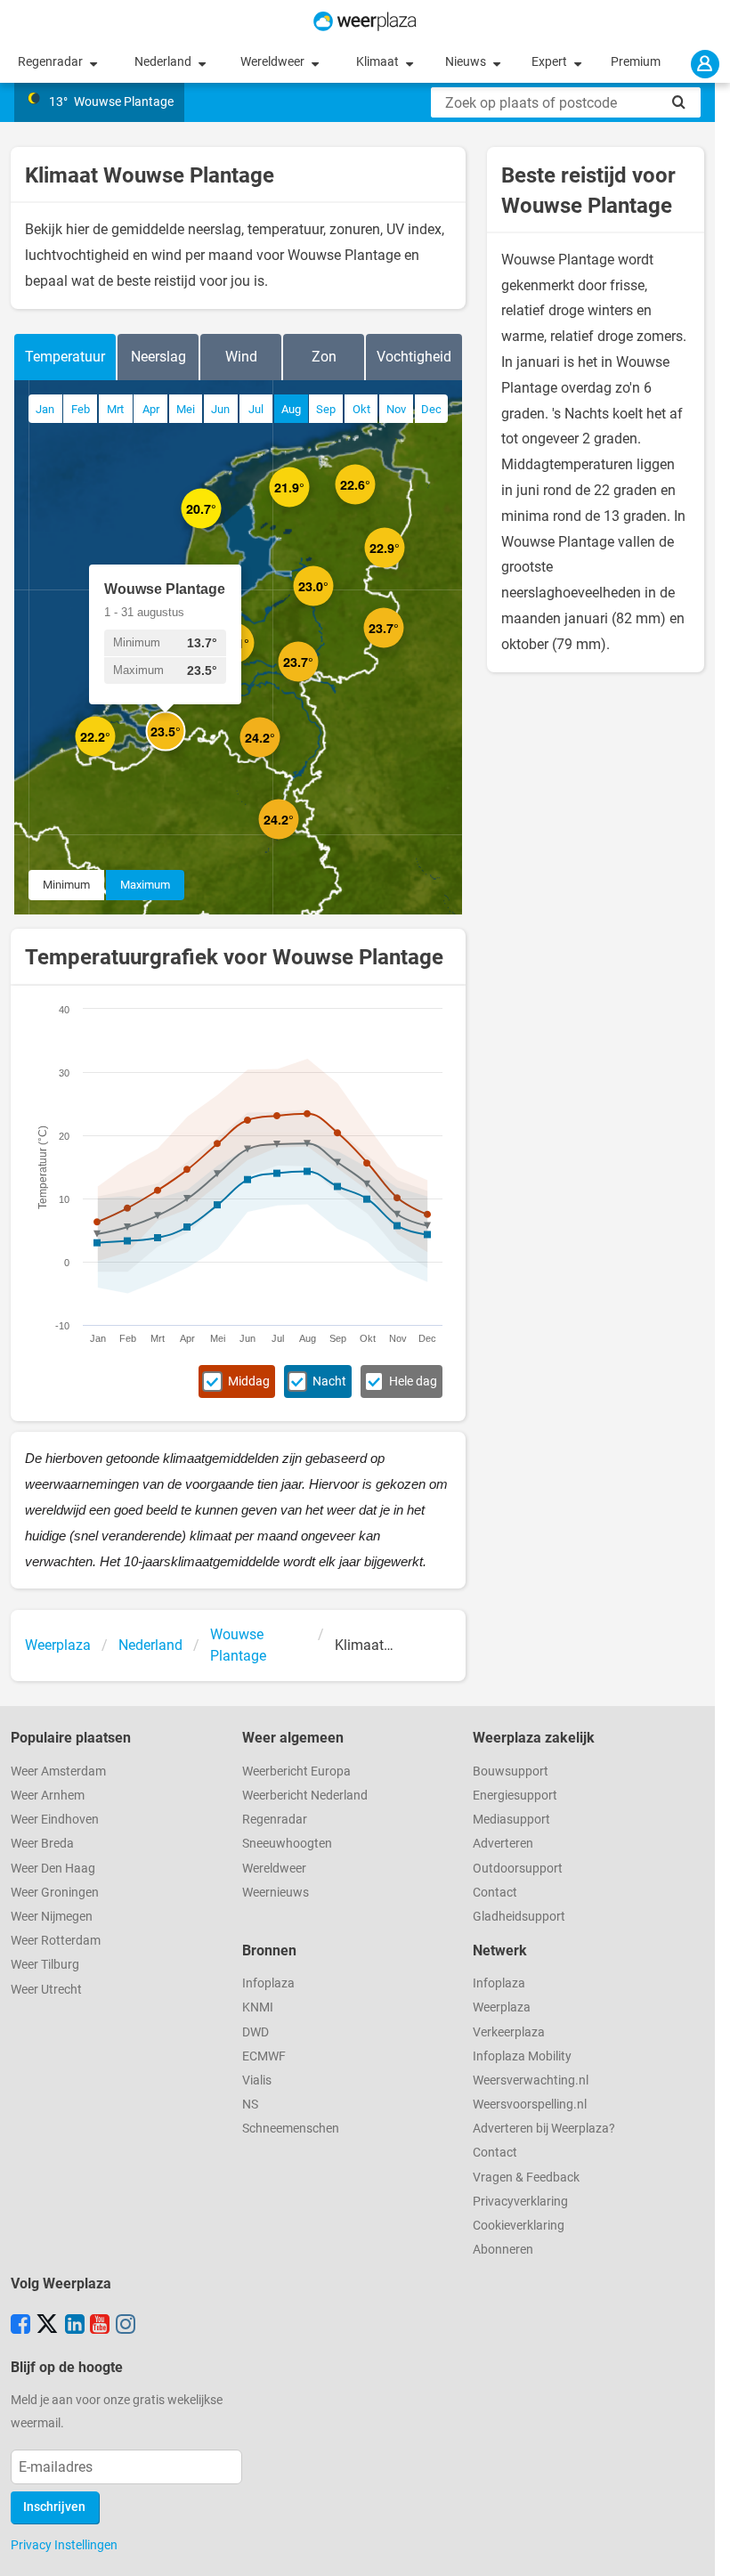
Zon (324, 357)
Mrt (115, 409)
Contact (495, 1893)
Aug (291, 409)
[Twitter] (47, 2326)
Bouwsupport (511, 1772)
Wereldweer (274, 62)
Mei (186, 409)
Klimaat (379, 62)
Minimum (66, 885)
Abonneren (503, 2250)
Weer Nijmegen (52, 1917)
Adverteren (503, 1844)
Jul (256, 409)
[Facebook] (20, 2326)
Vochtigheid (414, 357)
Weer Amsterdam (58, 1772)
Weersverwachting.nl (531, 2080)
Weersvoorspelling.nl (530, 2105)
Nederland (164, 62)
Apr (151, 409)
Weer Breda (42, 1844)
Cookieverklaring (519, 2226)
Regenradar (52, 62)
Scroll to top (702, 2548)
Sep (326, 409)
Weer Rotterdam (56, 1941)
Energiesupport (515, 1796)
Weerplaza (502, 2007)
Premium (636, 62)
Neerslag (158, 357)
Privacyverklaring (520, 2202)
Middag (249, 1381)
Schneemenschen (291, 2129)
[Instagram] (126, 2326)
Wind (241, 357)
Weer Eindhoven (55, 1820)
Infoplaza (268, 1983)
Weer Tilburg (45, 1965)
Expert (551, 62)
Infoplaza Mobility (522, 2056)
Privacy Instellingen (64, 2545)
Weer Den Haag (53, 1869)
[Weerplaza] (365, 21)
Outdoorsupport (518, 1869)
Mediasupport (511, 1820)
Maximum (145, 885)
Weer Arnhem (48, 1796)
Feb (81, 409)
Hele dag (413, 1381)
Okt (361, 409)
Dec (431, 409)
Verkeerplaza (509, 2032)
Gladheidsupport (519, 1917)
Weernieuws (276, 1893)
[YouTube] (100, 2326)
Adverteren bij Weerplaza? (544, 2129)
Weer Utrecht (46, 1990)
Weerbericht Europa (296, 1772)
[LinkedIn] (75, 2326)
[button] (115, 756)
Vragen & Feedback (526, 2178)
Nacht (329, 1381)
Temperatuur (65, 357)
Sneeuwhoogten (287, 1844)
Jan (45, 409)
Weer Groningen (55, 1893)
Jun (220, 409)
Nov (396, 409)
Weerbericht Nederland (305, 1796)
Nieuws (467, 62)
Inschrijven (54, 2507)
